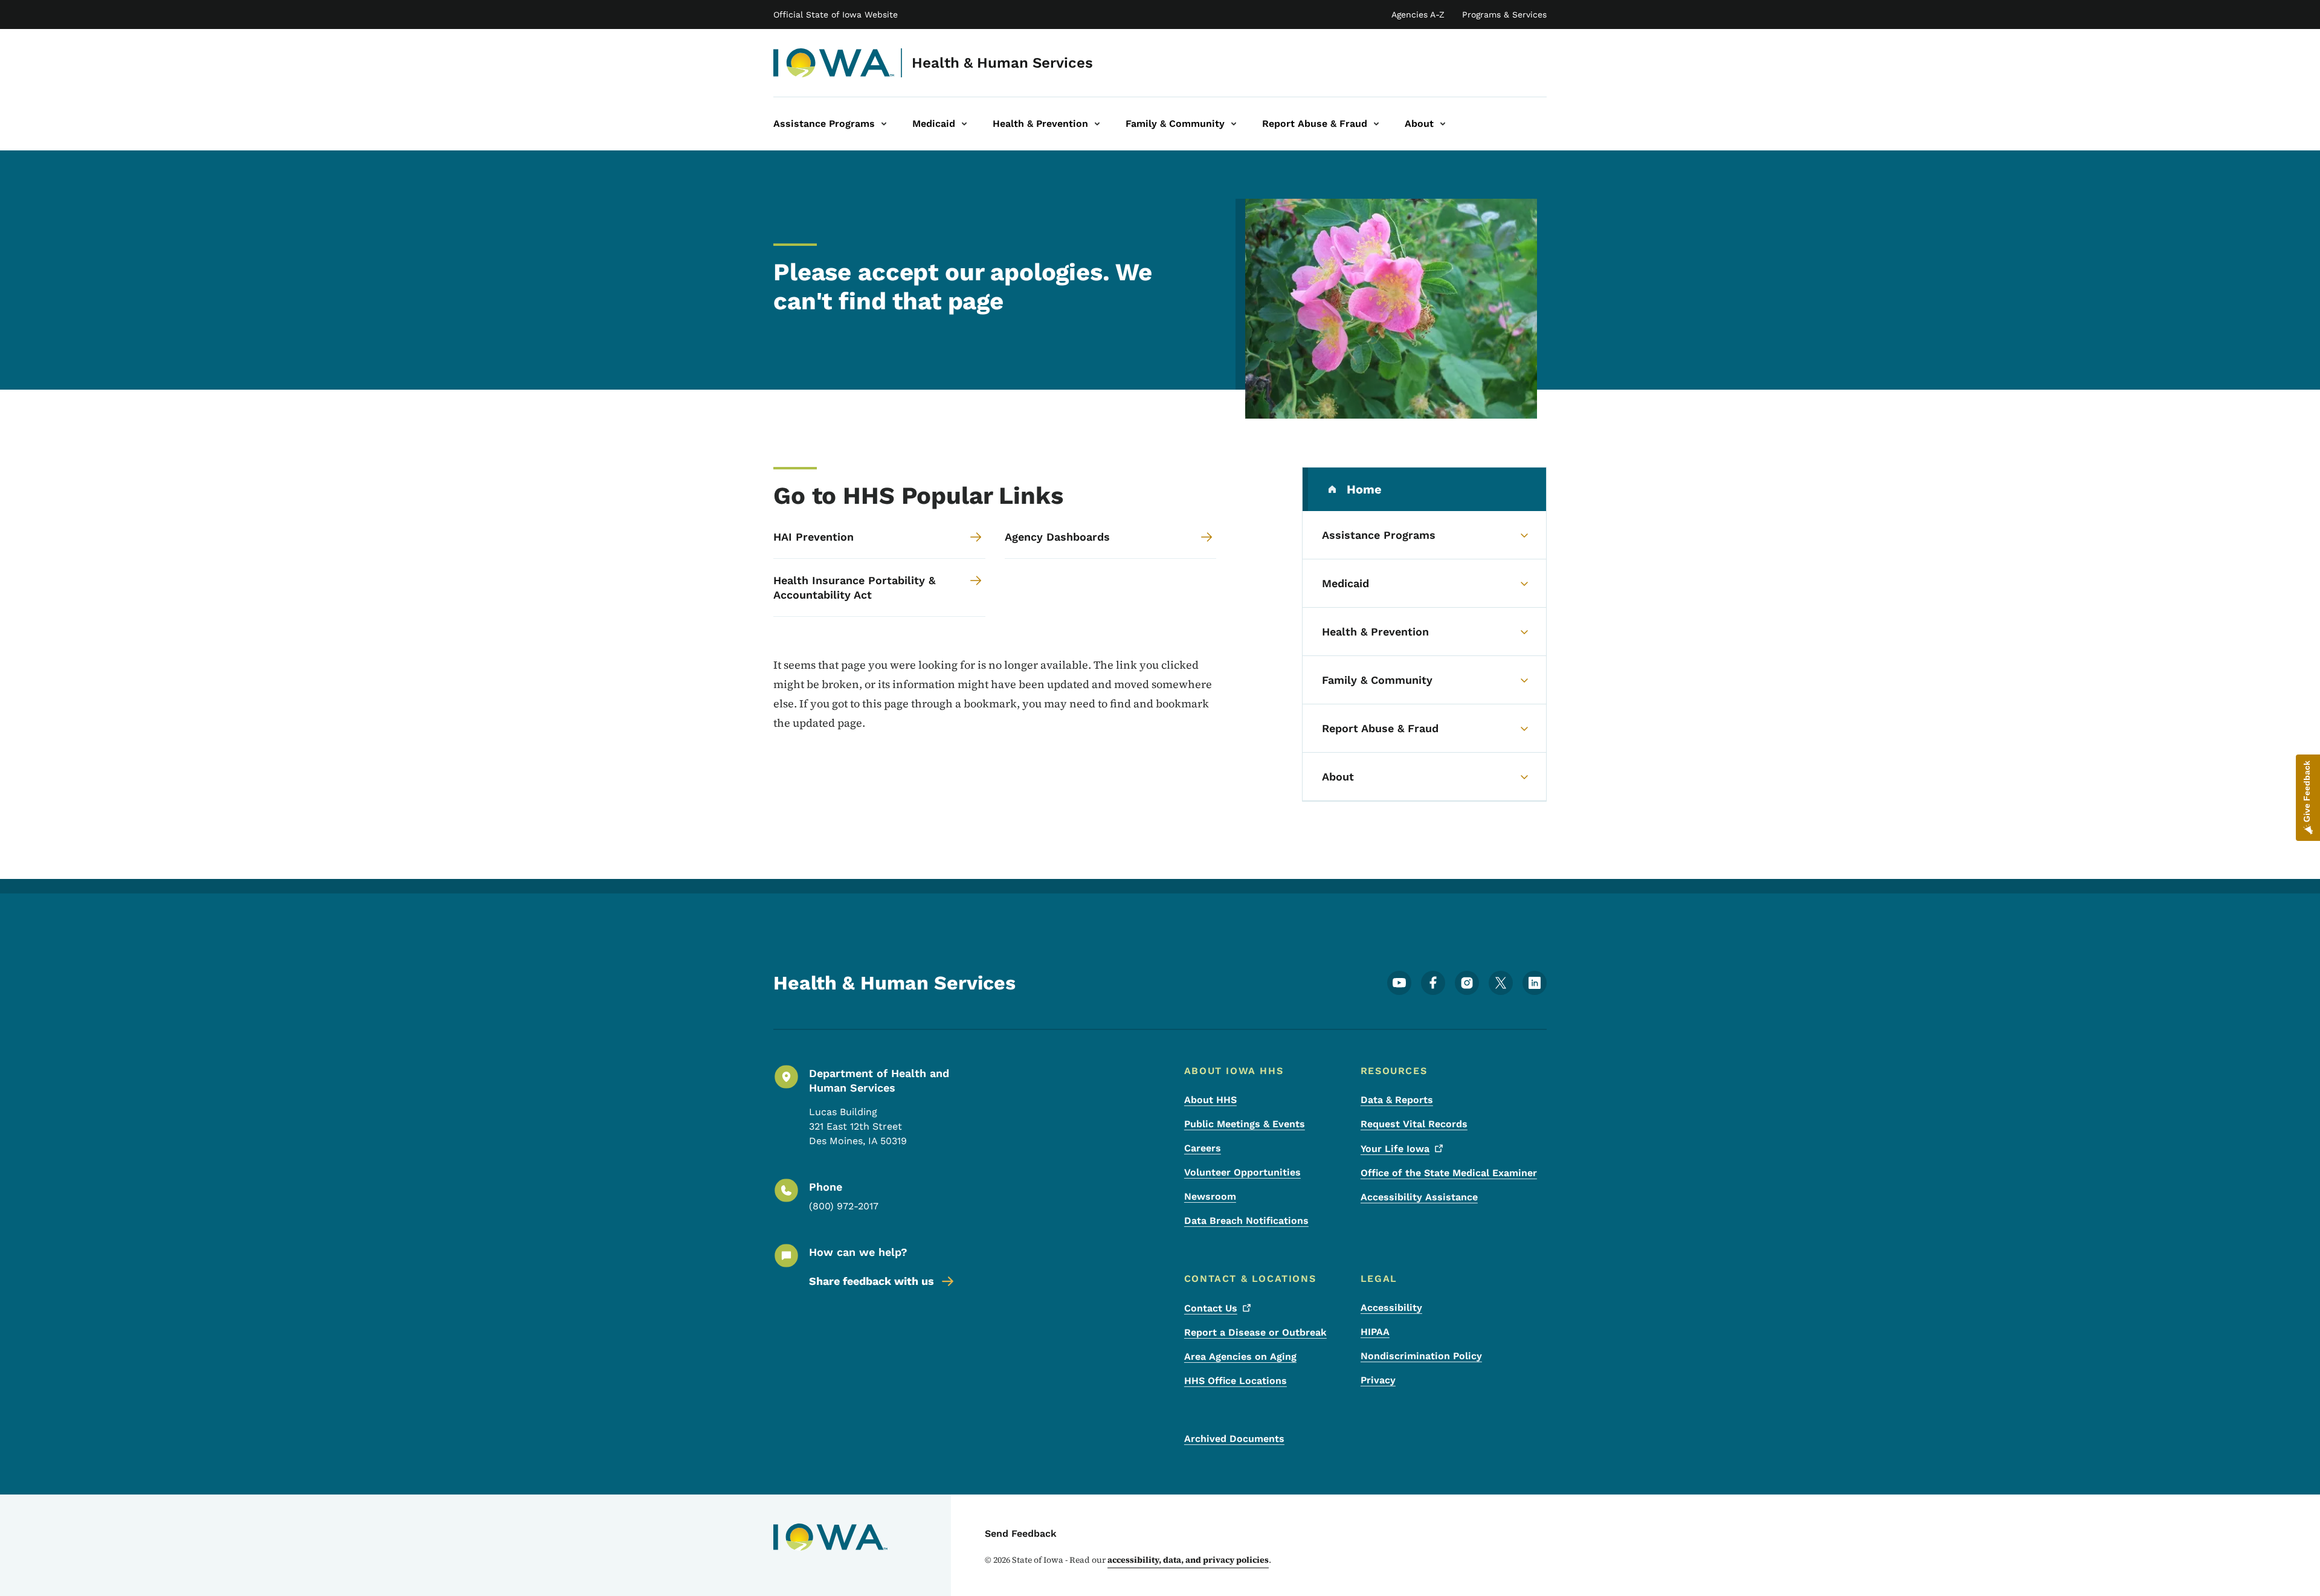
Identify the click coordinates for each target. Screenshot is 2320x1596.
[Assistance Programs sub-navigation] (884, 124)
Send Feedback (1021, 1533)
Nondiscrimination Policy (1421, 1356)
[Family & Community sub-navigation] (1234, 124)
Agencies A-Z (1418, 14)
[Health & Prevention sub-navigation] (1097, 124)
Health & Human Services (1002, 63)
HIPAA (1375, 1332)
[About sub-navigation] (1443, 124)
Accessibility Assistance (1419, 1197)
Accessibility (1391, 1308)
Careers (1203, 1148)
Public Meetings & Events (1245, 1124)
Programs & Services (1504, 14)
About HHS (1210, 1100)
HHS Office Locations (1236, 1381)
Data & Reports (1397, 1100)
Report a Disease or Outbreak (1255, 1332)
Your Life (1395, 1149)
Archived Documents (1234, 1439)
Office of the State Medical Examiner (1449, 1173)
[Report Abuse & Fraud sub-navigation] (1376, 124)
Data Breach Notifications (1246, 1221)
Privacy (1378, 1380)
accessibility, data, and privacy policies (1188, 1560)
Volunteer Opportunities (1242, 1172)
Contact (1211, 1308)
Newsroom (1210, 1196)
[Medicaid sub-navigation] (964, 124)
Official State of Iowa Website (836, 14)
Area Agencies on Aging (1240, 1356)
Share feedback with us (872, 1281)
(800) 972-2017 (844, 1206)
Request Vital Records (1414, 1124)
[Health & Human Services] (834, 63)
